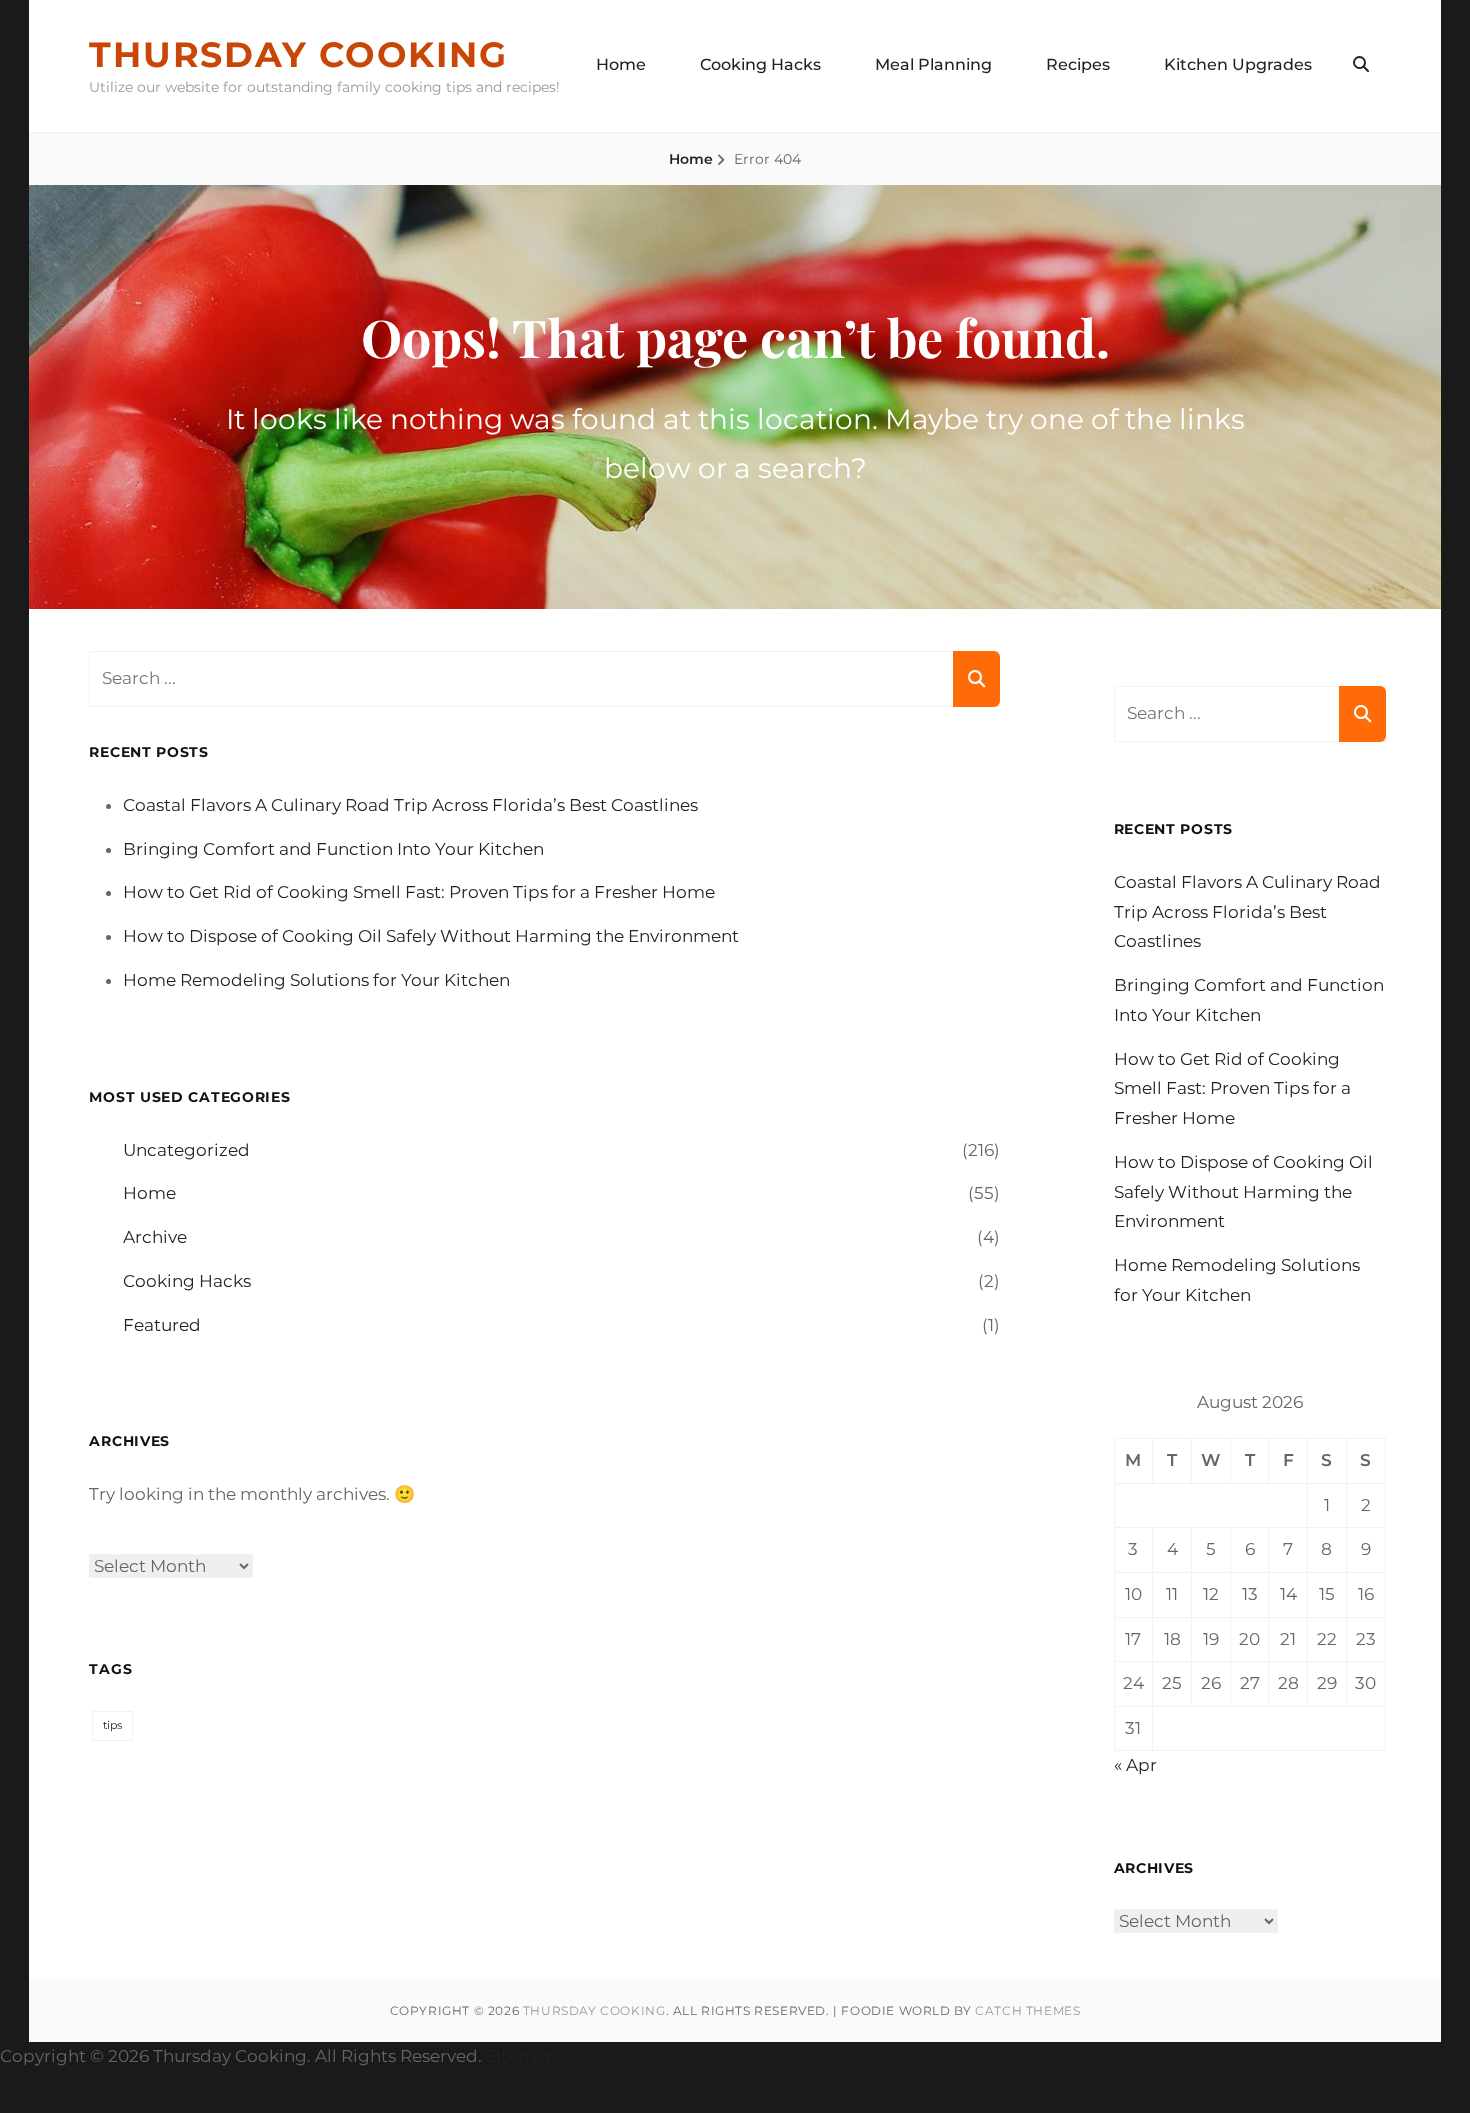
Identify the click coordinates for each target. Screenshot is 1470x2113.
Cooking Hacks (760, 64)
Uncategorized (186, 1150)
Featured (162, 1325)
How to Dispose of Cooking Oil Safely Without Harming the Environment (431, 936)
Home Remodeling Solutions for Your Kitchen (316, 980)
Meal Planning (933, 64)
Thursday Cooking (298, 54)
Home (621, 64)
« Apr (1135, 1765)
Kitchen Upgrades (1238, 64)
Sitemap (522, 2056)
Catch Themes (1027, 2010)
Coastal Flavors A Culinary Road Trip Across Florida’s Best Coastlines (410, 805)
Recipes (1078, 64)
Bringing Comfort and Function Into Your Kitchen (333, 849)
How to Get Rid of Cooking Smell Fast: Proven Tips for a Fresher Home (419, 892)
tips (112, 1725)
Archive (155, 1237)
